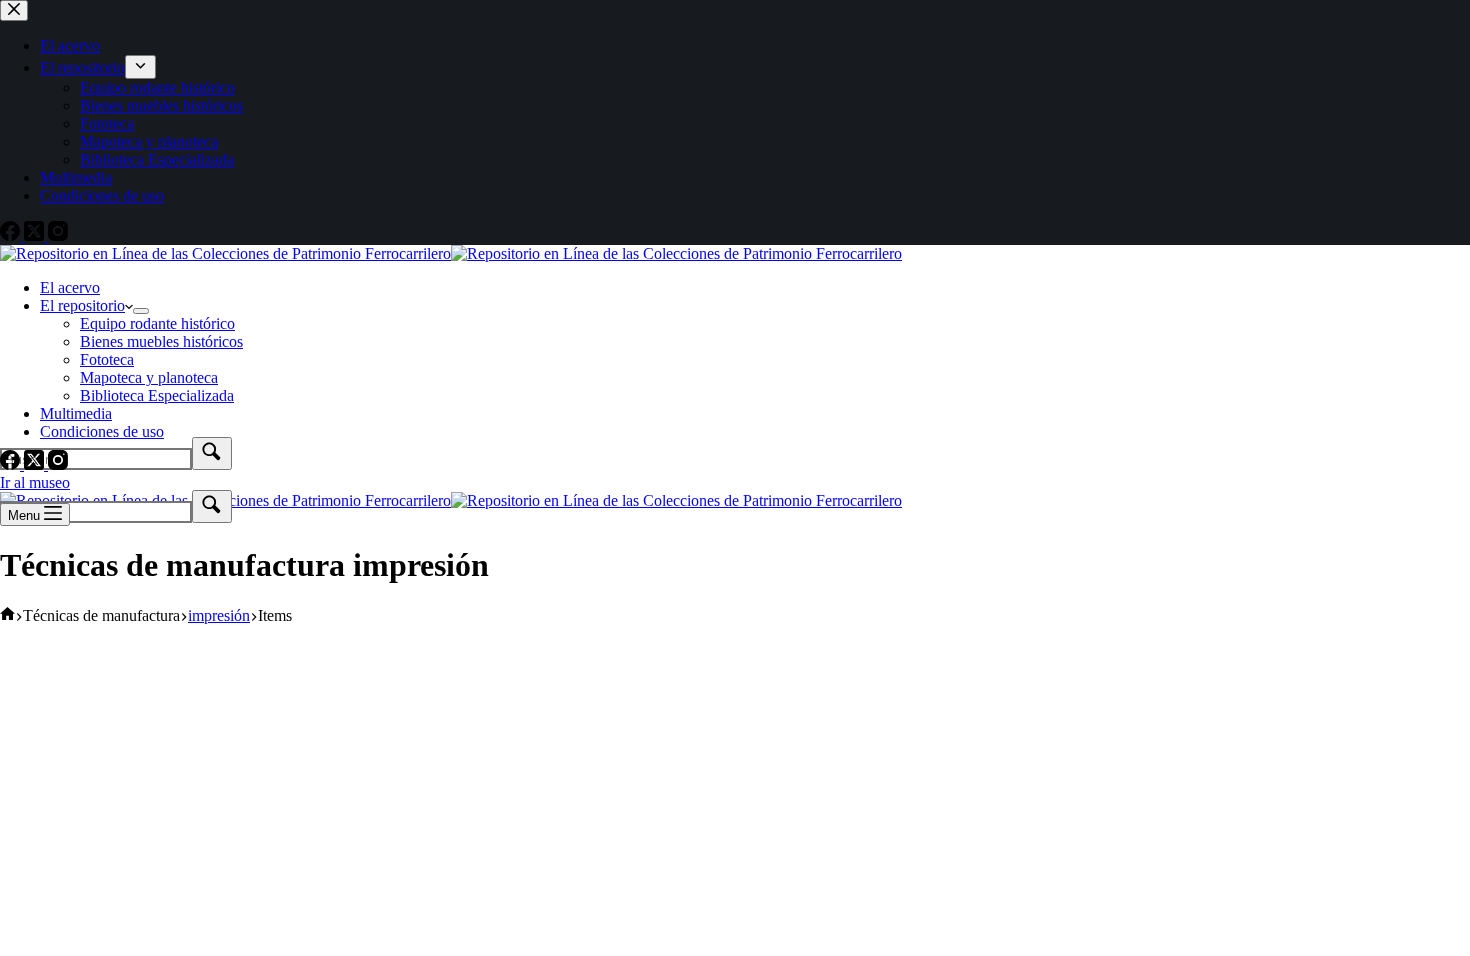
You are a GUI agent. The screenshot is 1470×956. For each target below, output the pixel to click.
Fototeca (107, 359)
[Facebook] (12, 464)
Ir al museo (35, 482)
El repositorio (82, 305)
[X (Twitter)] (36, 464)
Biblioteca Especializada (157, 395)
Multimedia (76, 413)
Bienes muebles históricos (161, 341)
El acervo (70, 287)
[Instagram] (58, 464)
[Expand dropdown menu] (141, 311)
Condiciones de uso (102, 431)
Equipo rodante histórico (157, 323)
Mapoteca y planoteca (149, 377)
